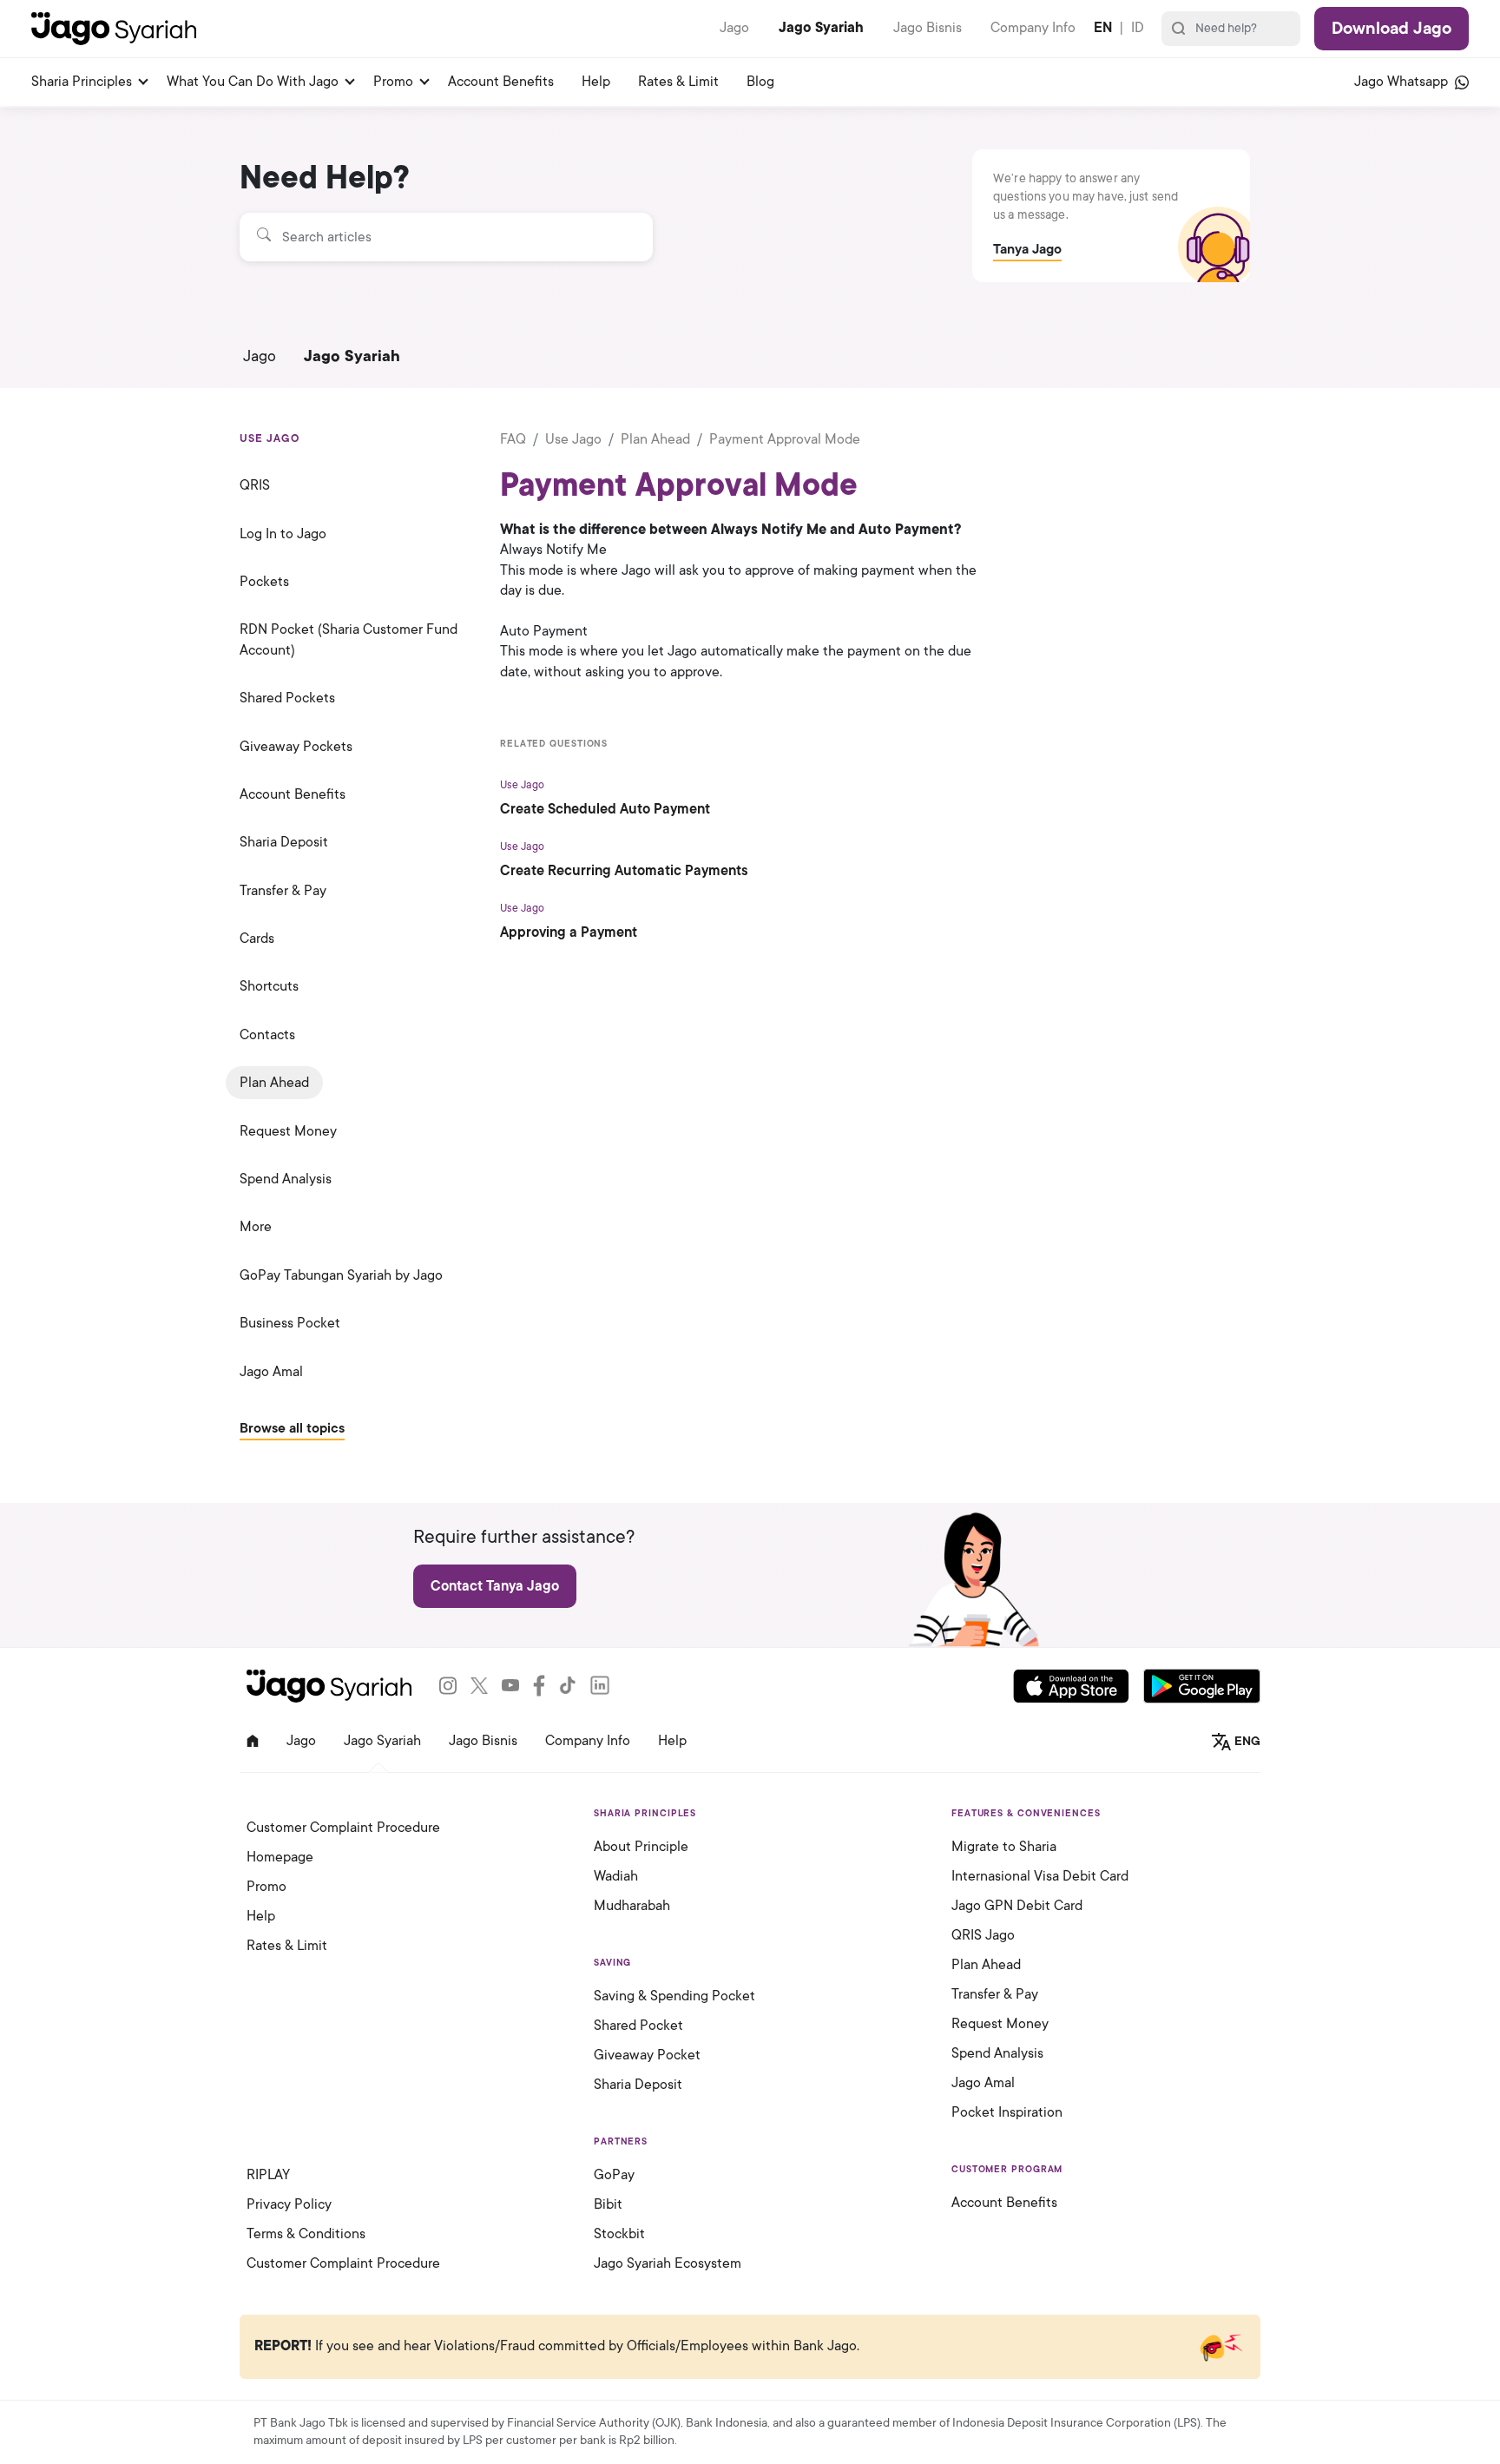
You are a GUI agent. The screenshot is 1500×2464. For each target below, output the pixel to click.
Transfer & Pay (283, 891)
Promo (393, 82)
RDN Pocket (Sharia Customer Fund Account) (349, 639)
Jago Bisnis (928, 28)
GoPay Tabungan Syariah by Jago (341, 1275)
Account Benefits (501, 82)
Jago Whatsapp (1403, 82)
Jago (734, 28)
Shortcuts (269, 986)
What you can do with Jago (253, 82)
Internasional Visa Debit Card (1040, 1876)
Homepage (280, 1857)
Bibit (608, 2204)
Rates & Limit (678, 82)
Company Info (1033, 28)
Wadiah (616, 1876)
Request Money (288, 1131)
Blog (760, 82)
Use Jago (573, 439)
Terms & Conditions (306, 2234)
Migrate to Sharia (1004, 1847)
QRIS (255, 485)
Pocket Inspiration (1007, 2112)
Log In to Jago (283, 534)
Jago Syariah (821, 28)
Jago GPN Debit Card (1017, 1906)
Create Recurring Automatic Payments (624, 871)
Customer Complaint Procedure (343, 1828)
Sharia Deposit (284, 842)
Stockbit (619, 2234)
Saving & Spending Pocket (674, 1996)
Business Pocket (290, 1323)
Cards (257, 939)
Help (596, 82)
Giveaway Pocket (647, 2055)
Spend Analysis (286, 1179)
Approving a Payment (569, 932)
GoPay (614, 2175)
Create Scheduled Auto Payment (605, 809)
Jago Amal (271, 1372)
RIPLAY (268, 2175)
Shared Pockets (287, 698)
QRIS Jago (983, 1935)
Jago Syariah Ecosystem (668, 2263)
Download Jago (1391, 29)
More (256, 1227)
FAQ (513, 439)
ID (1138, 28)
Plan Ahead (274, 1083)
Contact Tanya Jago (495, 1586)
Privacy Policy (289, 2204)
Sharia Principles (82, 82)
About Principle (641, 1847)
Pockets (264, 582)
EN (1103, 28)
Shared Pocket (638, 2026)
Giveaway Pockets (296, 747)
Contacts (267, 1035)
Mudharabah (632, 1906)
